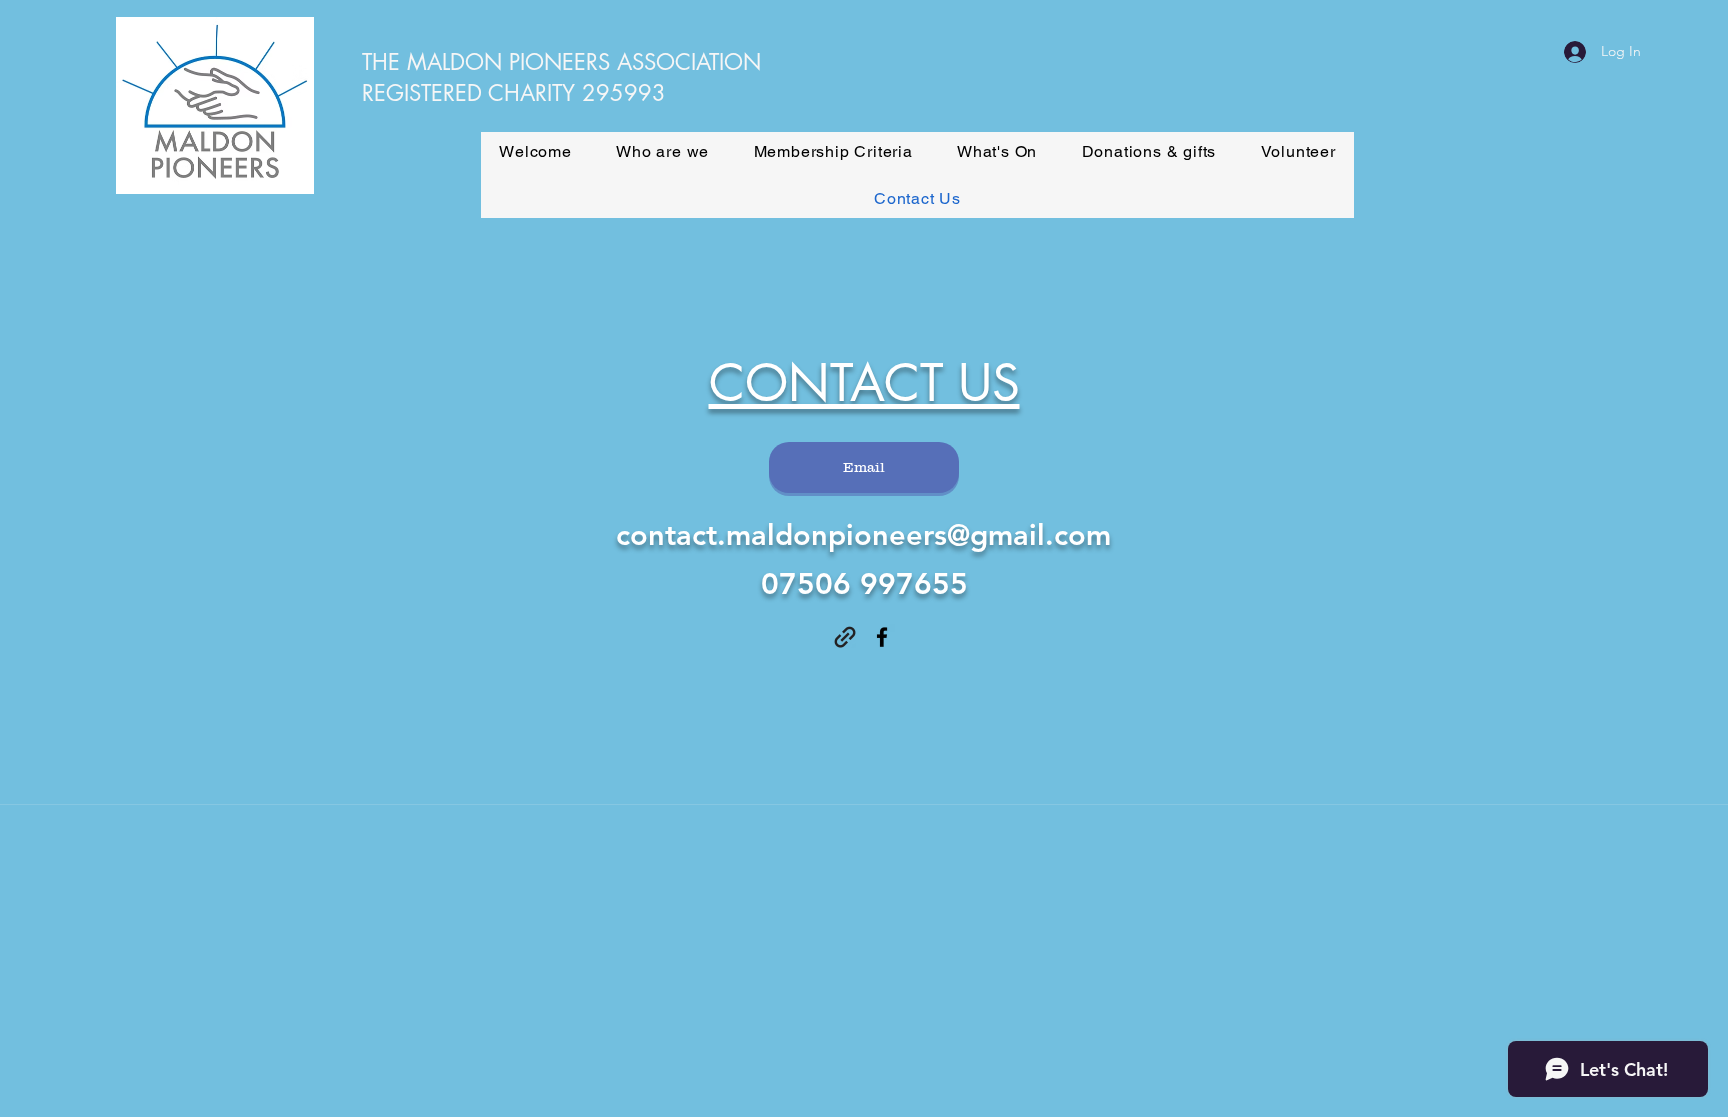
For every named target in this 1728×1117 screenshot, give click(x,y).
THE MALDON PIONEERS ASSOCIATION (561, 62)
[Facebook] (882, 637)
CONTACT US (864, 383)
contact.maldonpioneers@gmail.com (863, 534)
